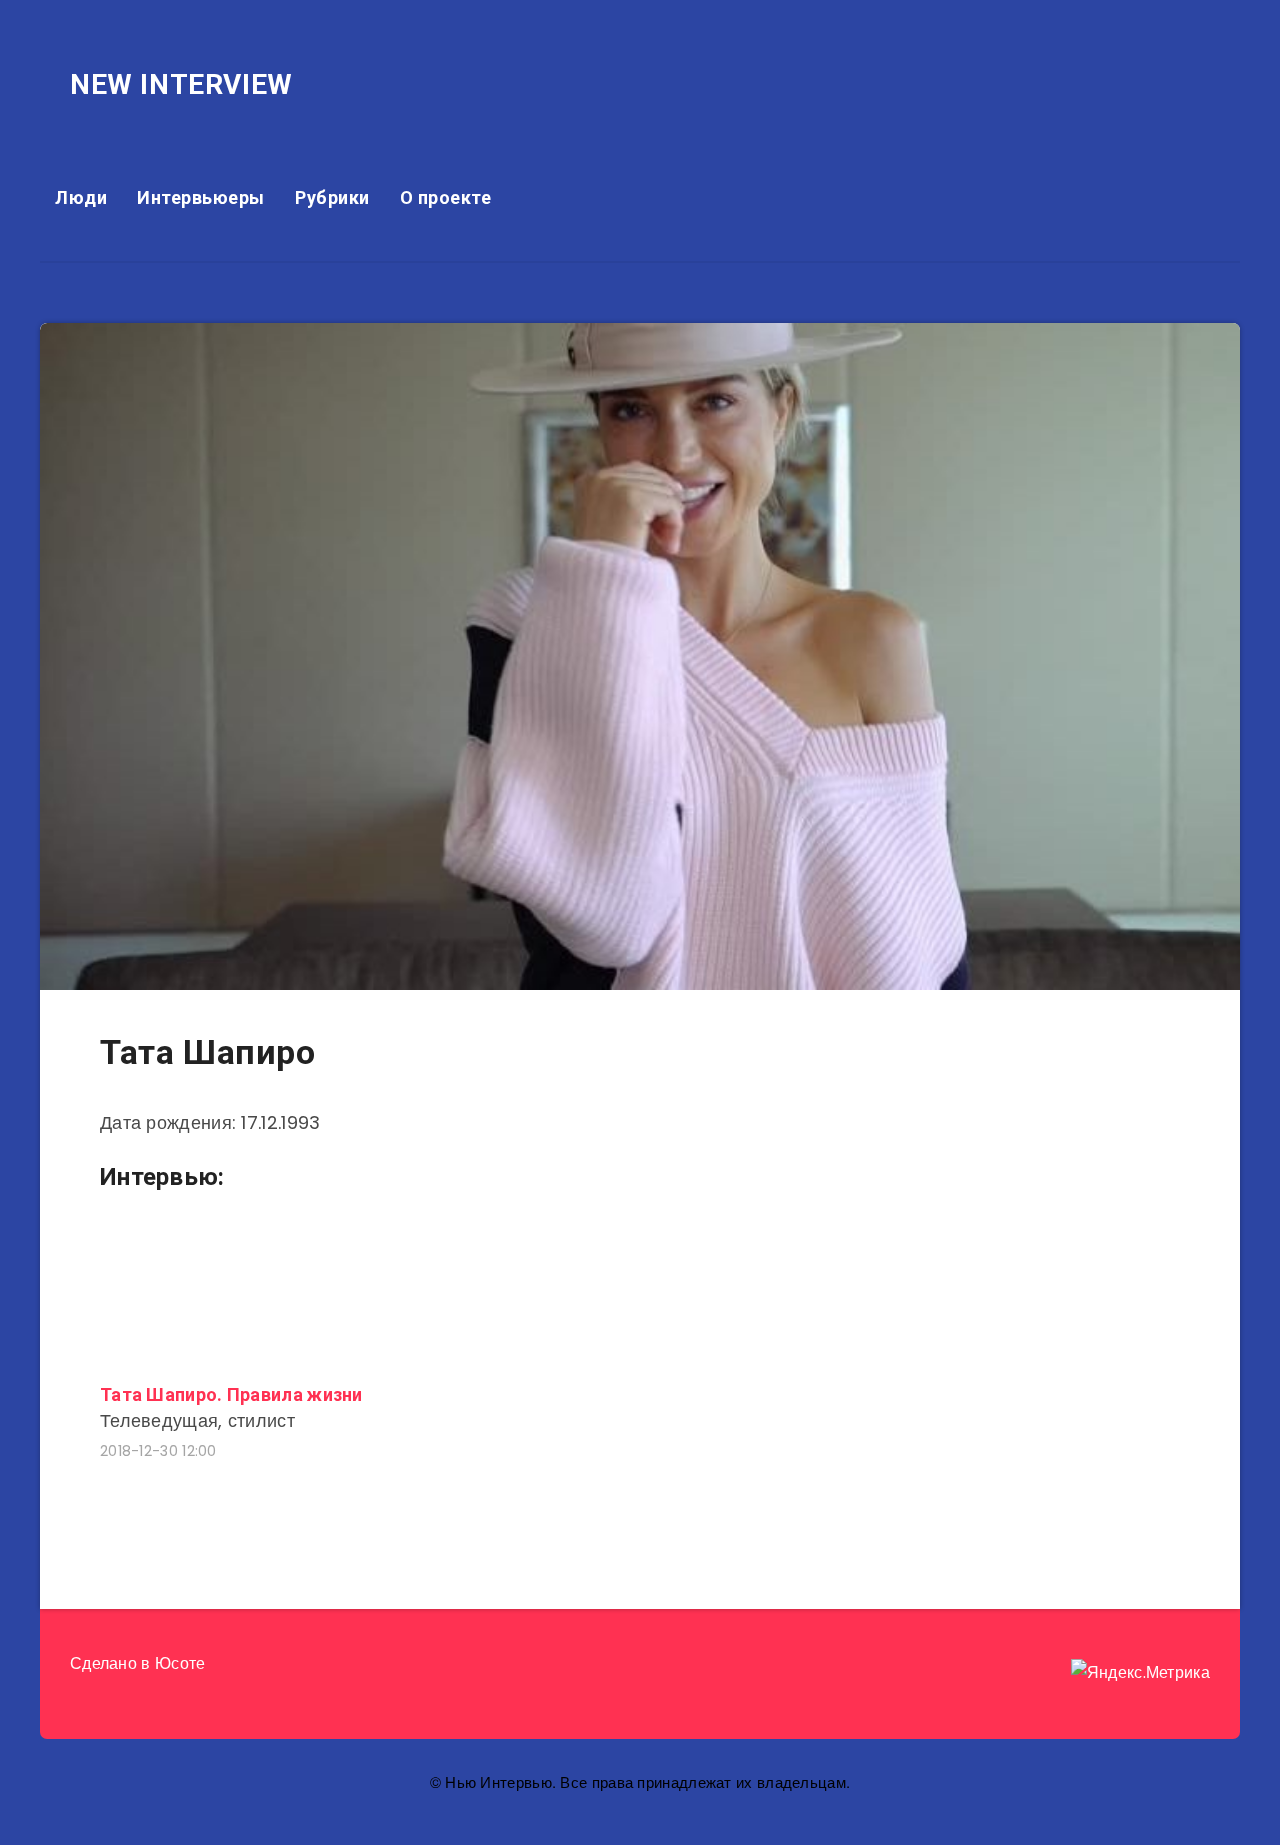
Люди (81, 197)
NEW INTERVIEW (181, 84)
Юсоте (180, 1663)
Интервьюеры (201, 197)
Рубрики (332, 197)
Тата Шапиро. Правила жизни (231, 1394)
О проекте (446, 197)
